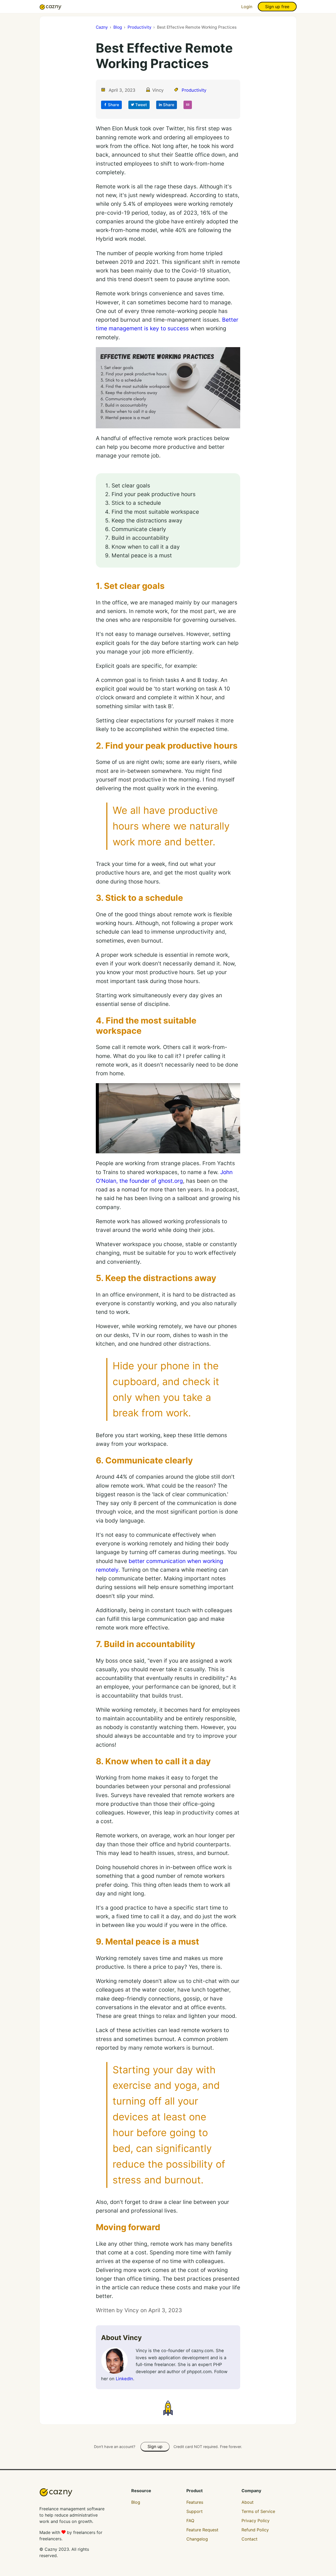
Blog (136, 2502)
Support (195, 2511)
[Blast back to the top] (168, 2408)
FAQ (190, 2521)
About (248, 2502)
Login (247, 7)
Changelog (197, 2539)
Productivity (194, 90)
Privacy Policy (256, 2521)
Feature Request (202, 2530)
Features (195, 2502)
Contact (250, 2539)
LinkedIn (124, 2379)
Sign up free (277, 7)
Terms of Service (258, 2511)
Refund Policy (255, 2530)
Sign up (155, 2446)
